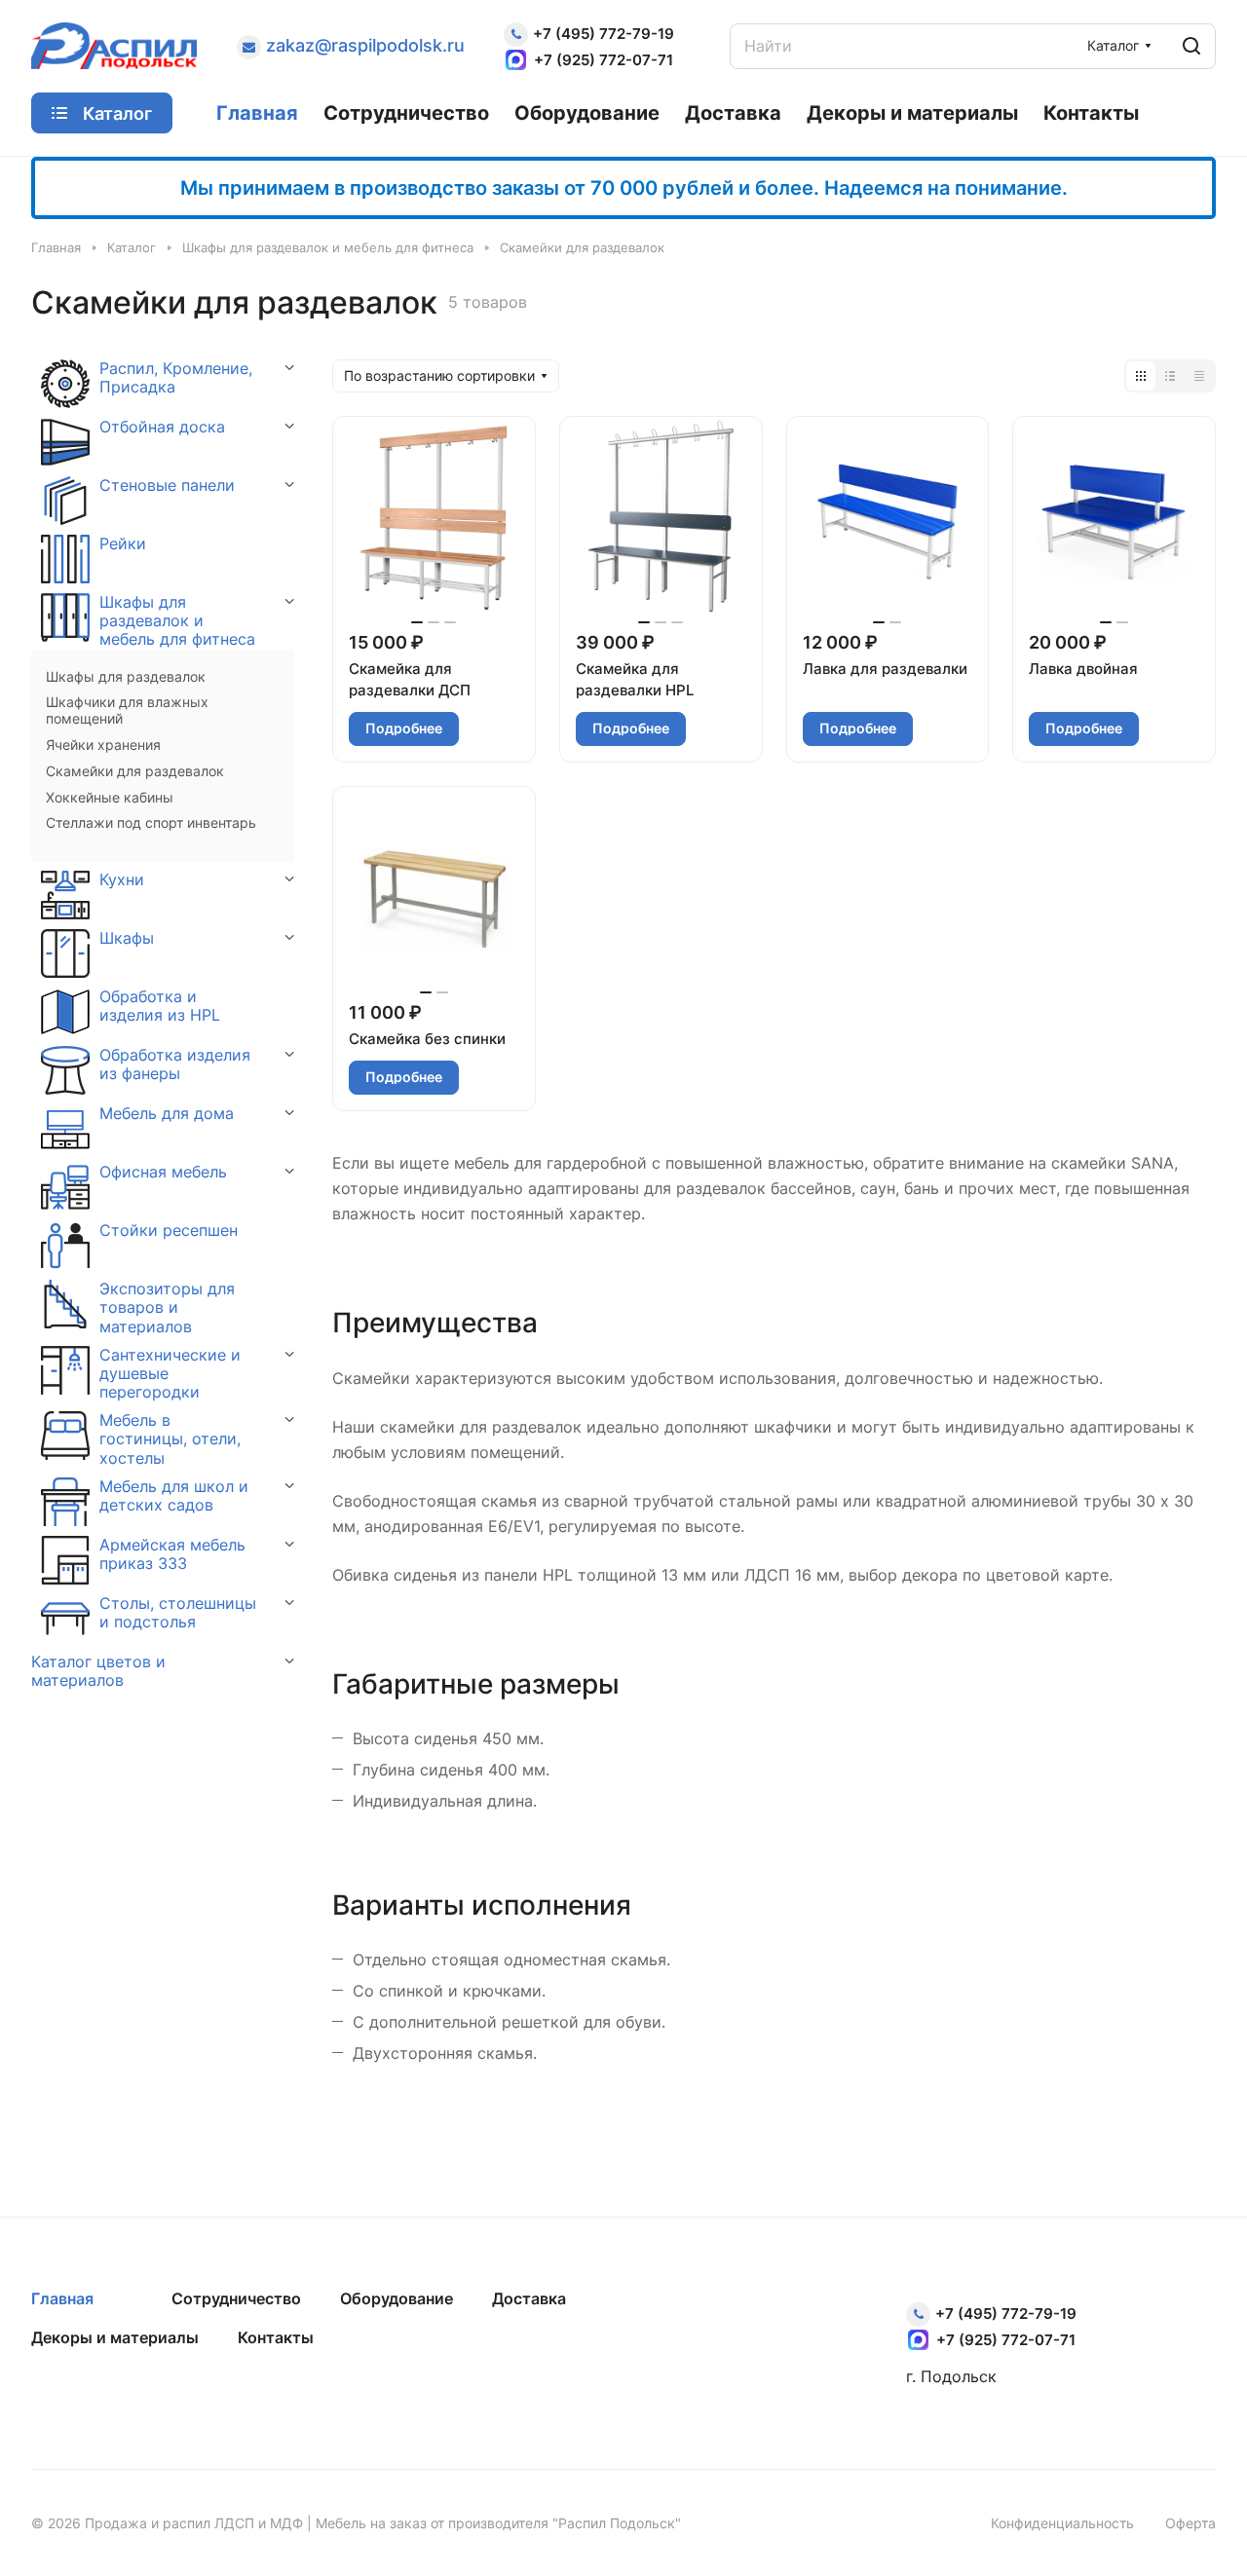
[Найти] (1191, 46)
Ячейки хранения (103, 745)
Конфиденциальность (1062, 2523)
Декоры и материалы (115, 2337)
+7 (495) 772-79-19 (604, 34)
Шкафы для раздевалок (126, 677)
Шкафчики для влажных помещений (127, 710)
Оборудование (397, 2298)
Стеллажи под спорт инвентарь (151, 823)
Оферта (1190, 2523)
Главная (62, 2298)
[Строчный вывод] (1170, 376)
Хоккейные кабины (110, 798)
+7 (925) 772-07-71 (604, 60)
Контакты (276, 2337)
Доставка (529, 2298)
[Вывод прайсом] (1199, 376)
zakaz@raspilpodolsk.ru (365, 45)
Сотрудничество (236, 2298)
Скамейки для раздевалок (135, 771)
